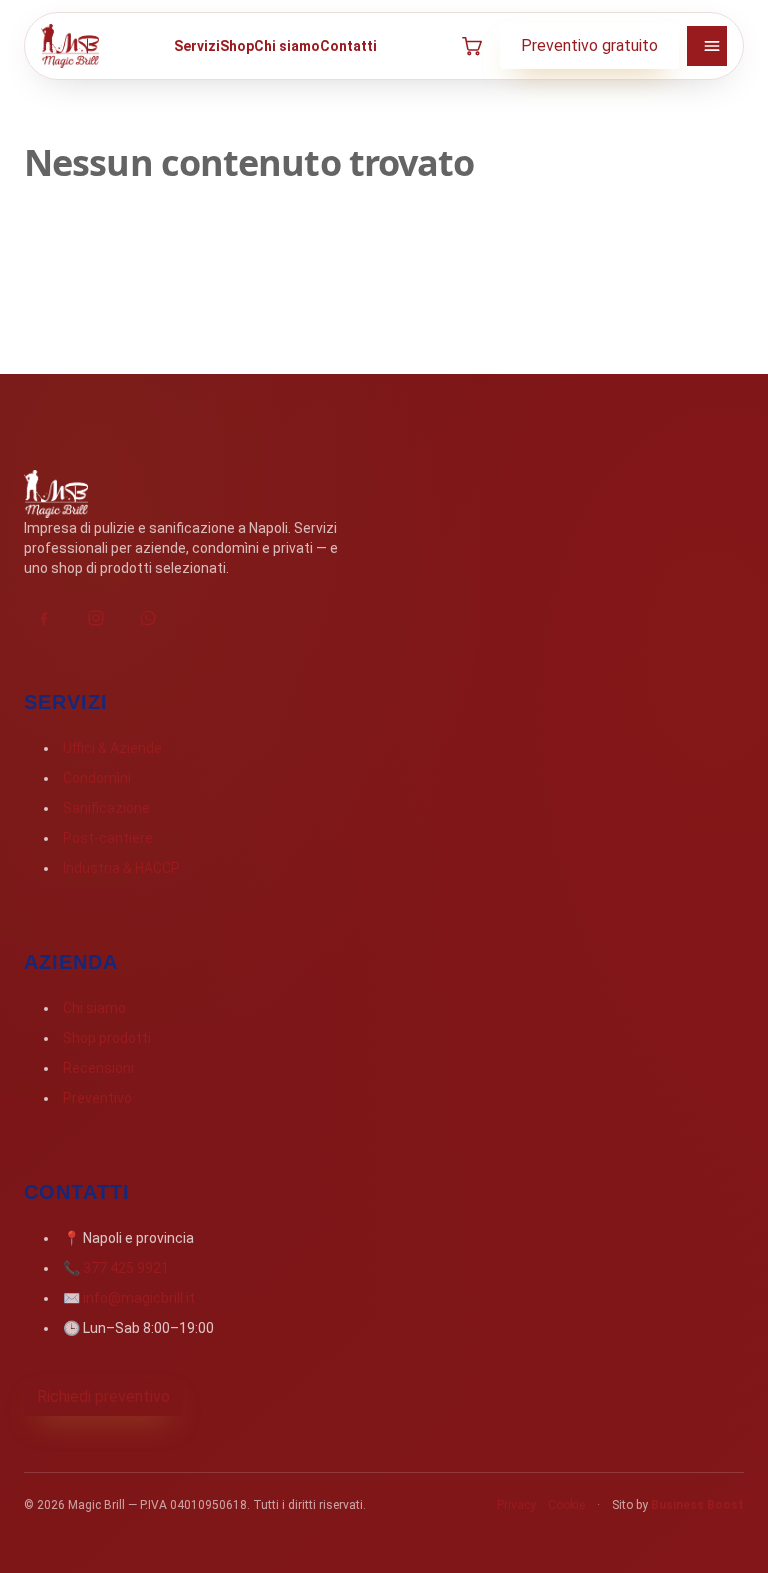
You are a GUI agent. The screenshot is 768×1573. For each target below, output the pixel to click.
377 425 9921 (126, 1268)
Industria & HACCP (121, 868)
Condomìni (97, 778)
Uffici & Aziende (112, 748)
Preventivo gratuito (589, 45)
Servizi (197, 46)
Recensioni (98, 1068)
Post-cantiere (108, 838)
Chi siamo (287, 46)
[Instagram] (96, 618)
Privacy (516, 1505)
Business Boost (697, 1505)
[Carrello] (472, 46)
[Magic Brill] (70, 46)
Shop (237, 46)
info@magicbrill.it (139, 1298)
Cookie (566, 1505)
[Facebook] (44, 618)
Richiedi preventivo (103, 1396)
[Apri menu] (707, 46)
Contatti (348, 46)
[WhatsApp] (148, 618)
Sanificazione (106, 808)
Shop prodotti (107, 1038)
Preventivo (97, 1098)
